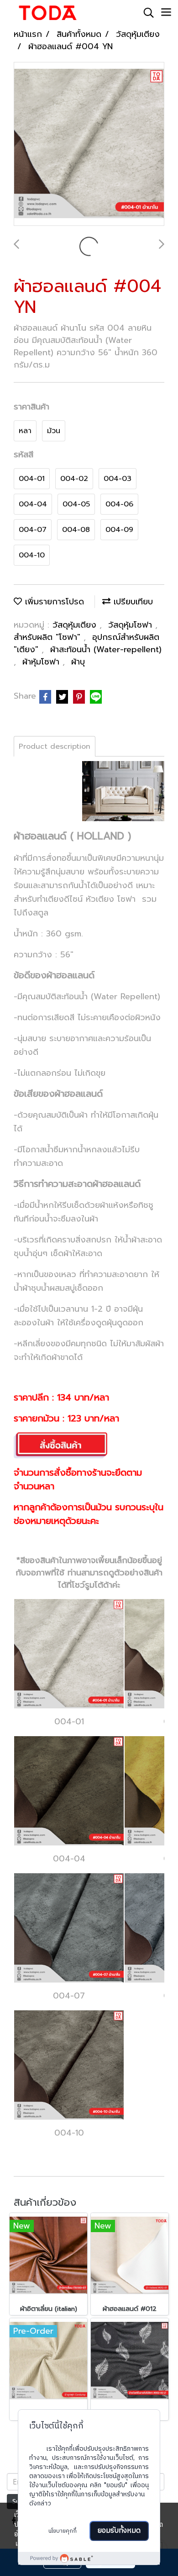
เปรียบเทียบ (132, 602)
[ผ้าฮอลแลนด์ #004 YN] (89, 144)
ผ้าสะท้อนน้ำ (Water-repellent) (106, 649)
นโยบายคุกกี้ (63, 2531)
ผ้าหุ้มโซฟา (42, 662)
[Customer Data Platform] (89, 2558)
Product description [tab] (55, 746)
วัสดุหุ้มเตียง (76, 625)
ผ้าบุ (78, 662)
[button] (146, 13)
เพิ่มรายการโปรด (53, 602)
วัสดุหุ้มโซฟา (132, 625)
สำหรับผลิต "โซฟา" (49, 637)
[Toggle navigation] (166, 13)
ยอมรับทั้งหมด (119, 2531)
